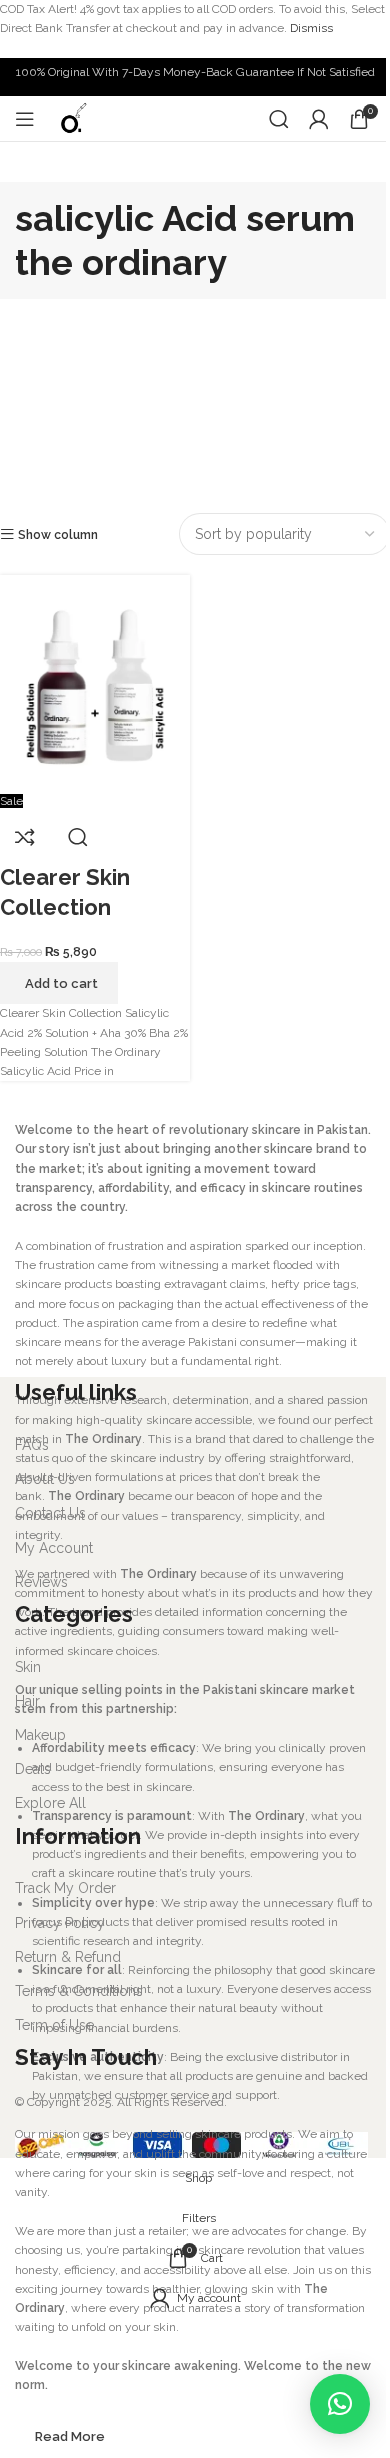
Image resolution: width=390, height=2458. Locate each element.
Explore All (50, 1803)
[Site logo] (72, 118)
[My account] (319, 119)
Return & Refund (68, 1957)
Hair (27, 1701)
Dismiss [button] (311, 28)
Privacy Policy (60, 1923)
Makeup (40, 1735)
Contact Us (50, 1513)
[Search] (279, 119)
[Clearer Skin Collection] (95, 683)
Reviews (41, 1582)
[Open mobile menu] (25, 119)
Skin (28, 1667)
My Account (54, 1548)
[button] (340, 2404)
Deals (33, 1769)
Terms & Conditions (79, 1991)
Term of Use (54, 2025)
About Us (45, 1479)
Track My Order (65, 1888)
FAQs (32, 1445)
